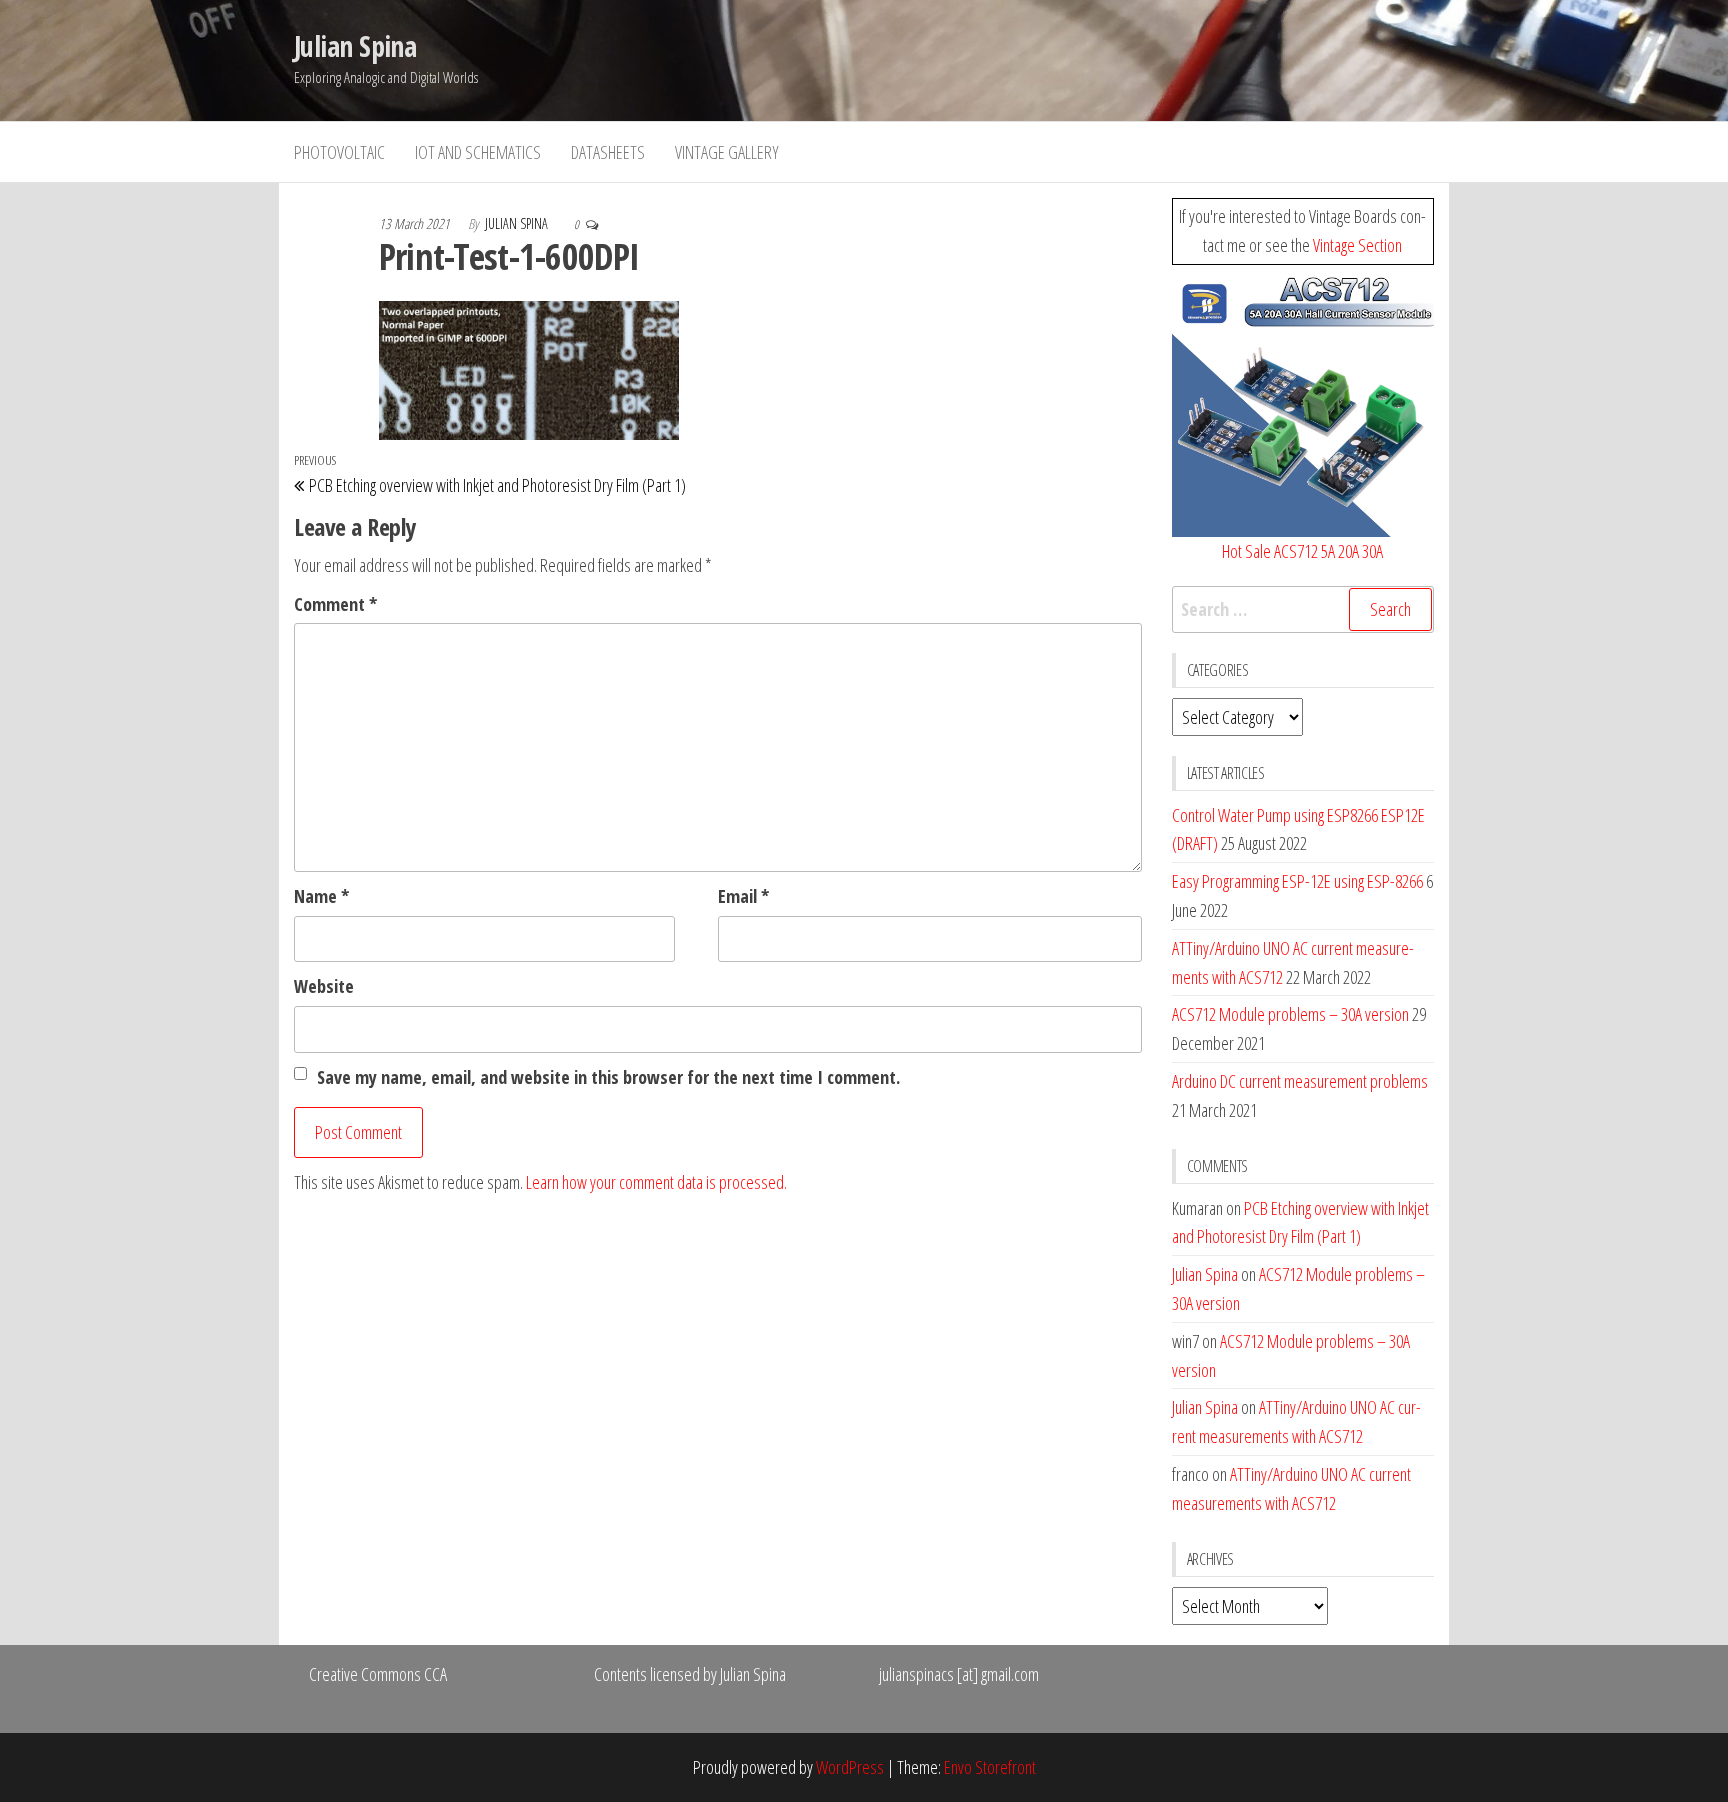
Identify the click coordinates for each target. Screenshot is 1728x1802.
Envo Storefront (990, 1767)
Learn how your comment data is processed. (656, 1182)
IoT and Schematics (478, 152)
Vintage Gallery (727, 152)
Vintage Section (1357, 245)
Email (743, 896)
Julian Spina (355, 46)
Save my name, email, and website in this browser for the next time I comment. (608, 1077)
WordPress (850, 1767)
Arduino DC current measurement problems (1300, 1081)
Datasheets (608, 152)
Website (324, 986)
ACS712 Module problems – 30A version (1290, 1014)
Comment (335, 604)
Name (321, 896)
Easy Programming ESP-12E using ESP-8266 (1297, 881)
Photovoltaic (339, 152)
